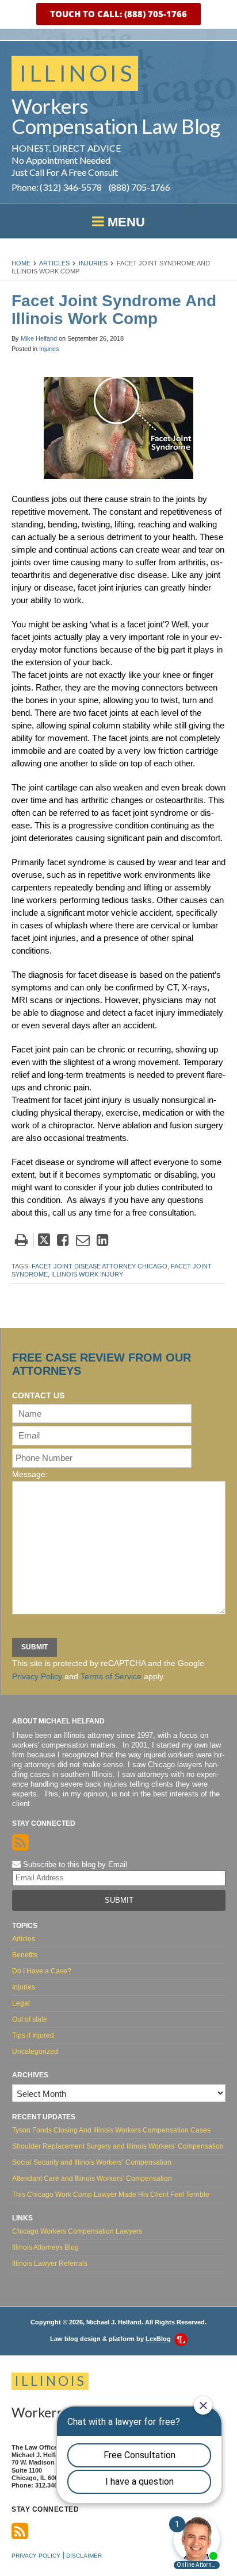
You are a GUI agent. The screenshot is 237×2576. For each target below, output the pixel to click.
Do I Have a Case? (42, 1971)
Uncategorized (35, 2051)
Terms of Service (111, 1676)
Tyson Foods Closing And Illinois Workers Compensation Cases (111, 2130)
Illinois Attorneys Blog (45, 2247)
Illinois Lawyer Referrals (50, 2263)
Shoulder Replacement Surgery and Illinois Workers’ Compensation (118, 2146)
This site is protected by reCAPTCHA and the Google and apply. (108, 1670)
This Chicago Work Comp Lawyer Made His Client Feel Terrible (111, 2195)
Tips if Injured (33, 2035)
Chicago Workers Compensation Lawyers (77, 2231)
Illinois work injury (87, 1274)
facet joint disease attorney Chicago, (100, 1266)
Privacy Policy (37, 1676)
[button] (118, 14)
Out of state (30, 2019)
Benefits (25, 1955)
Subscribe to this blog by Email (74, 1864)
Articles (54, 263)
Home (21, 263)
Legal (21, 2003)
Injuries (93, 263)
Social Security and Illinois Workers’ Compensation (92, 2162)
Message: (30, 1474)
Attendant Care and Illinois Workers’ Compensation (92, 2178)
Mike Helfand (39, 338)
